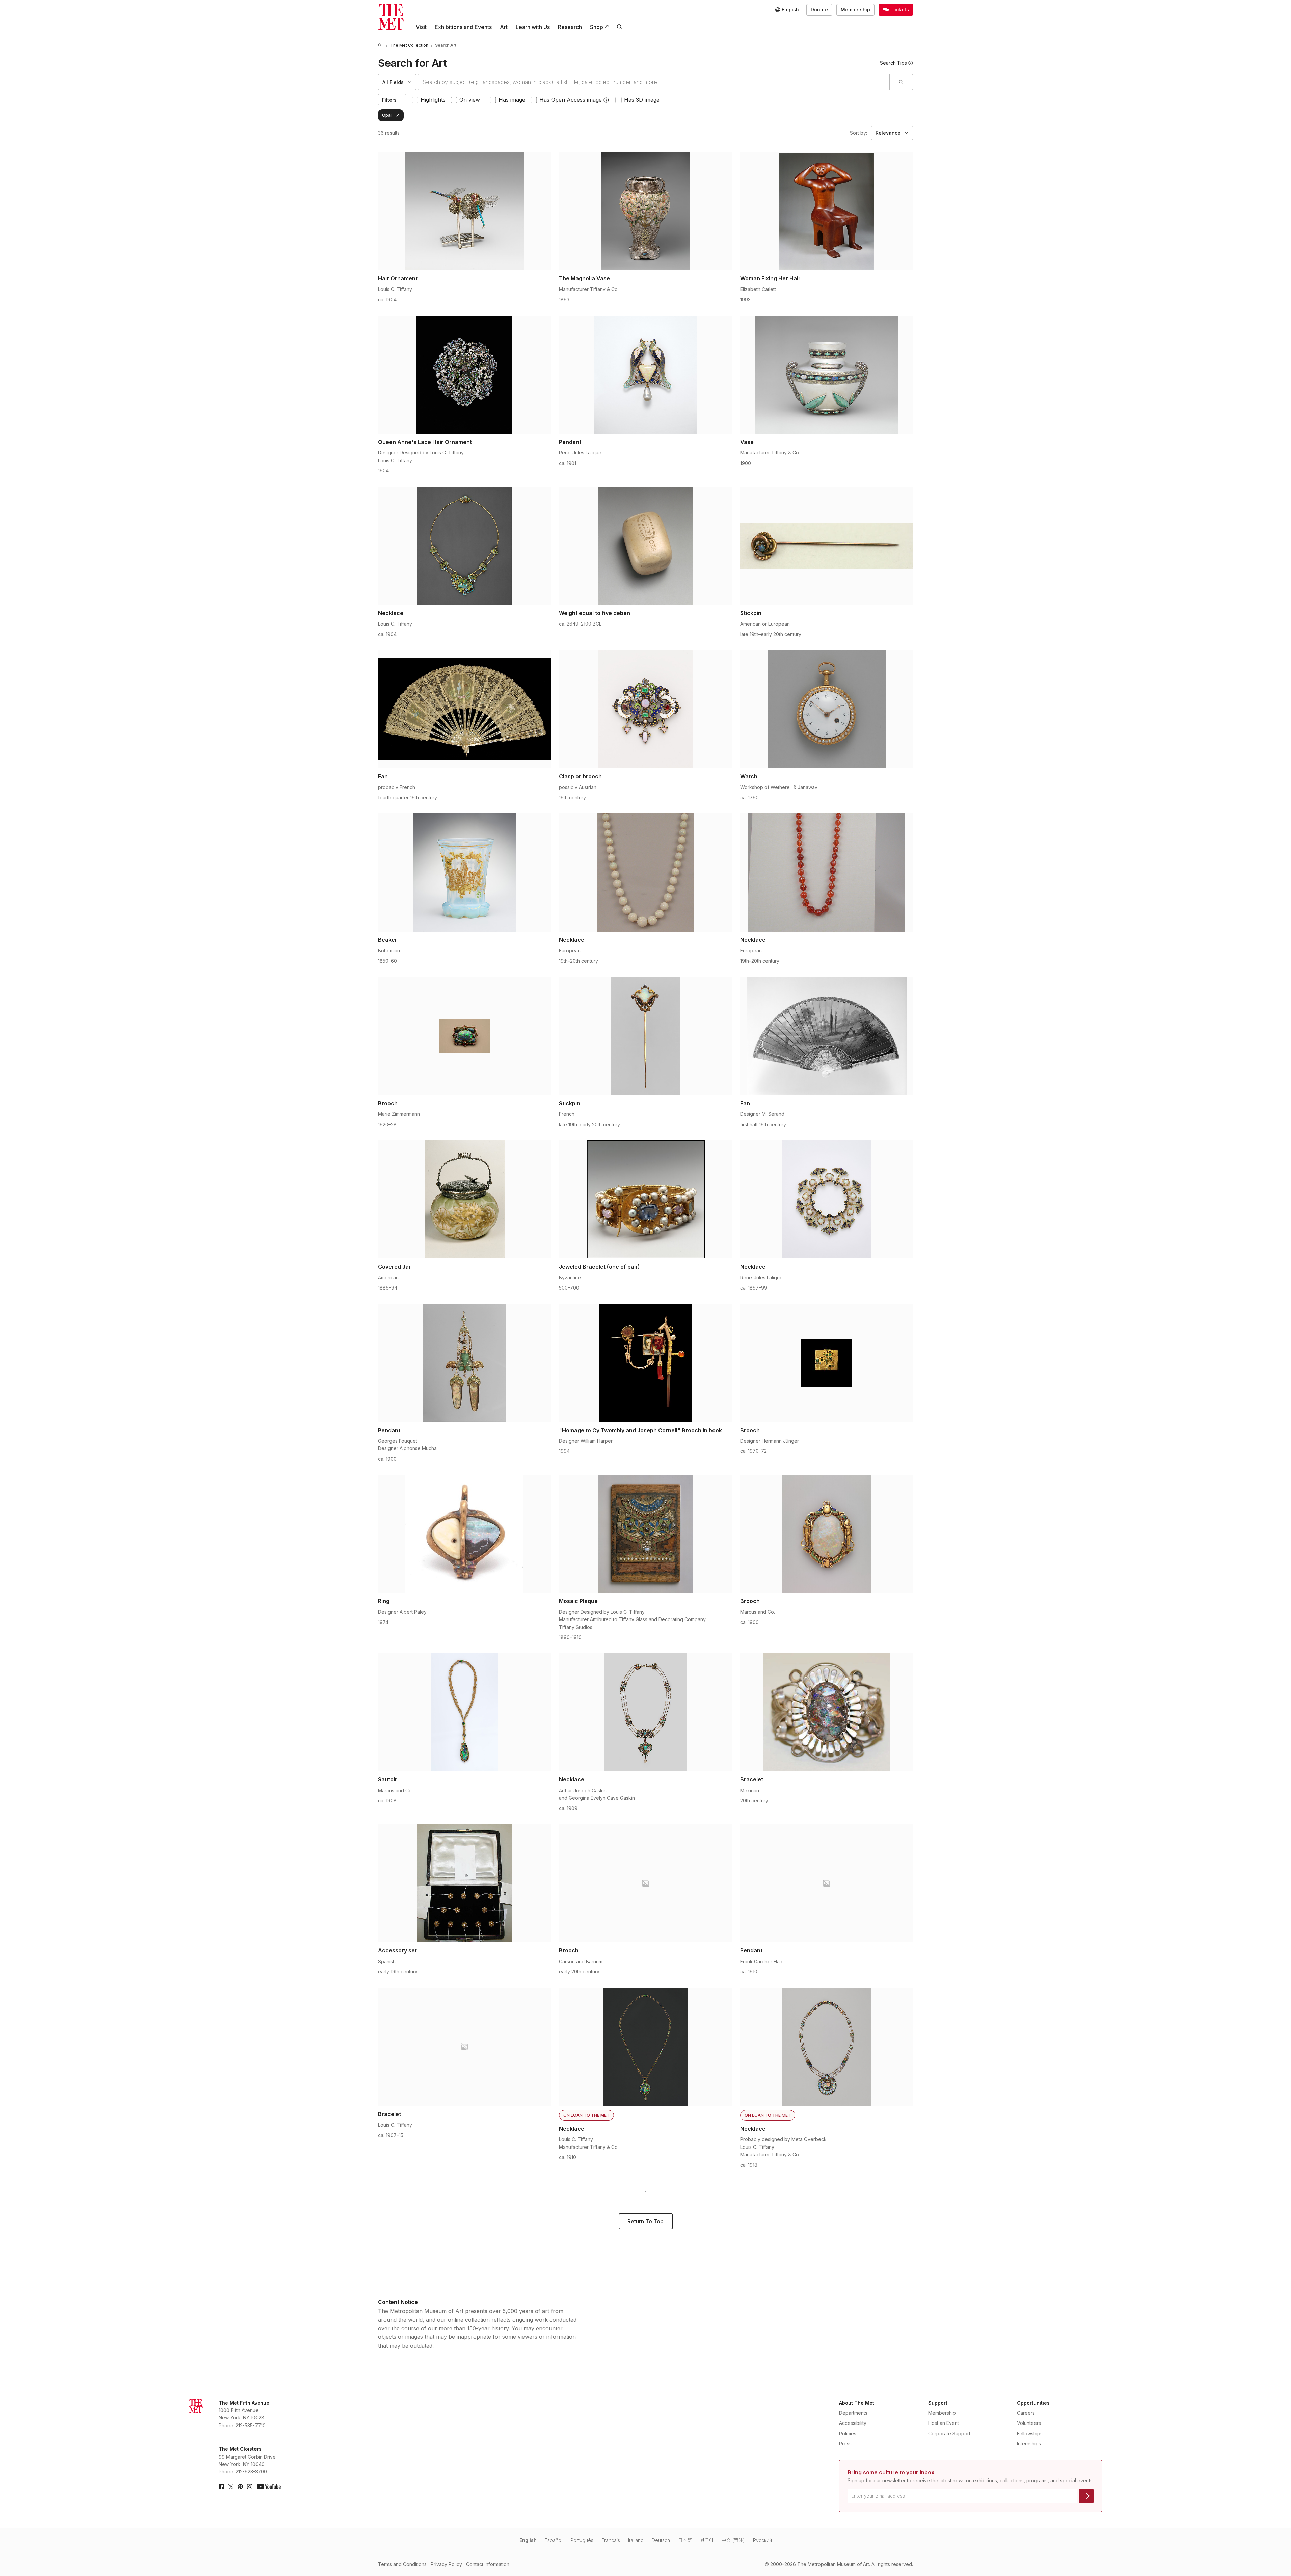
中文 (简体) (733, 2540)
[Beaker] (464, 872)
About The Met (857, 2403)
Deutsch (661, 2540)
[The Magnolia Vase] (645, 211)
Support (938, 2403)
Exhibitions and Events (463, 27)
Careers (1026, 2413)
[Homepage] (391, 17)
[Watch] (827, 709)
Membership (855, 10)
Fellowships (1030, 2433)
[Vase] (827, 375)
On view (470, 100)
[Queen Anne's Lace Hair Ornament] (464, 375)
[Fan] (464, 709)
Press (845, 2444)
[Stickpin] (827, 546)
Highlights (433, 100)
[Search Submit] (901, 82)
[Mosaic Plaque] (645, 1534)
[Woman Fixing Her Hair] (827, 211)
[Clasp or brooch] (645, 709)
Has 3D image (642, 100)
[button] (606, 100)
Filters (389, 100)
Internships (1029, 2444)
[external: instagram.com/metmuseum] (250, 2487)
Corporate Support (949, 2433)
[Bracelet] (827, 1712)
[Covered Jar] (464, 1199)
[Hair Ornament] (464, 211)
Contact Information (488, 2564)
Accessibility (853, 2423)
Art (504, 27)
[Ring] (464, 1534)
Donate (819, 10)
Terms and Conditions (402, 2564)
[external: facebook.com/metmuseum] (221, 2487)
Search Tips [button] (893, 63)
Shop (597, 27)
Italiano (636, 2540)
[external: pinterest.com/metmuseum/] (240, 2487)
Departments (853, 2413)
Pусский (762, 2540)
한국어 (707, 2540)
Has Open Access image (571, 100)
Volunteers (1029, 2423)
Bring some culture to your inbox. (892, 2472)
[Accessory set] (464, 1883)
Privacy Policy (446, 2564)
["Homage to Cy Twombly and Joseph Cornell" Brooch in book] (645, 1363)
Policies (848, 2433)
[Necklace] (464, 546)
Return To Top (645, 2221)
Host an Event (944, 2423)
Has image (512, 100)
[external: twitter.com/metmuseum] (231, 2487)
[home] (381, 45)
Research (570, 27)
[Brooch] (464, 1036)
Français (611, 2540)
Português (582, 2540)
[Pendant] (645, 375)
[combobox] (654, 82)
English (528, 2540)
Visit (421, 27)
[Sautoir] (464, 1712)
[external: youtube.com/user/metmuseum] (269, 2487)
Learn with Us (533, 27)
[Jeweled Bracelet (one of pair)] (645, 1199)
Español (554, 2540)
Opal (387, 115)
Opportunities (1033, 2403)
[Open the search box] (620, 27)
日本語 (685, 2540)
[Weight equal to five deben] (645, 546)
